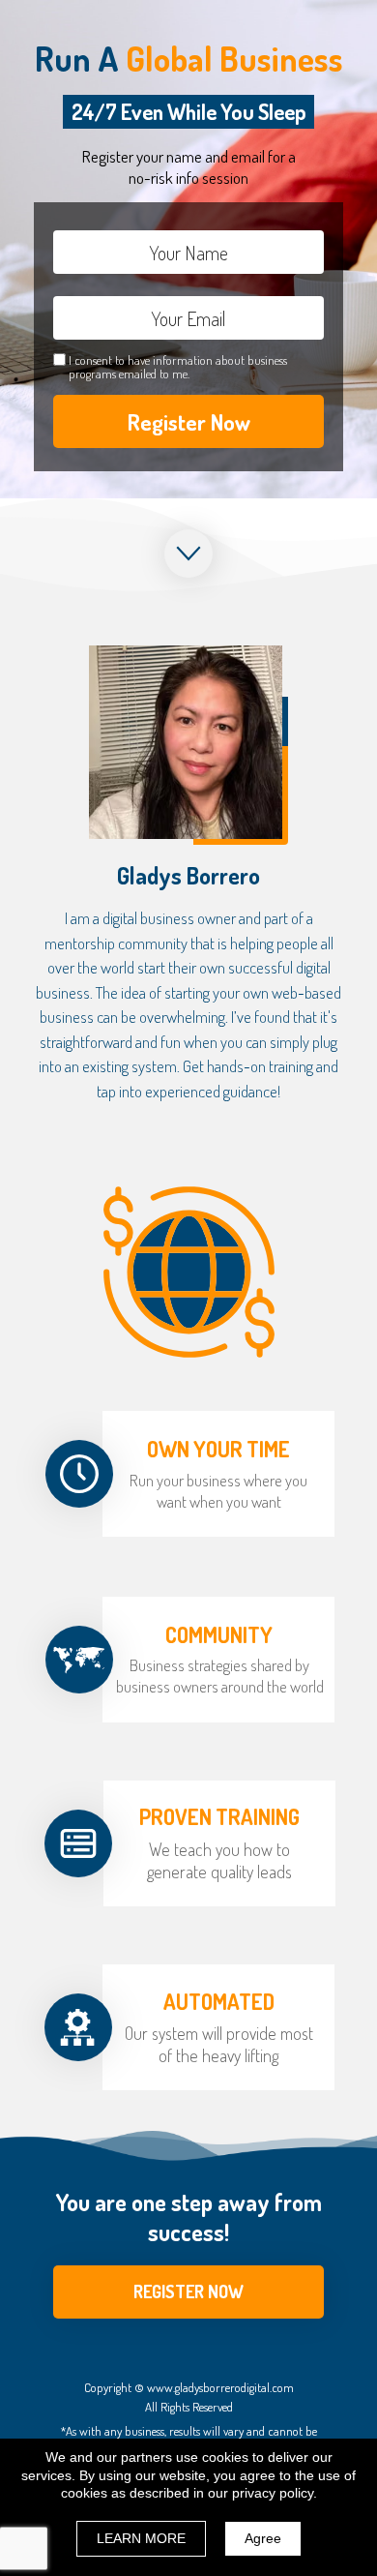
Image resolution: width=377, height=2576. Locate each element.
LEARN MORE (141, 2538)
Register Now (189, 421)
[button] (188, 2292)
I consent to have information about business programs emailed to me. (178, 367)
